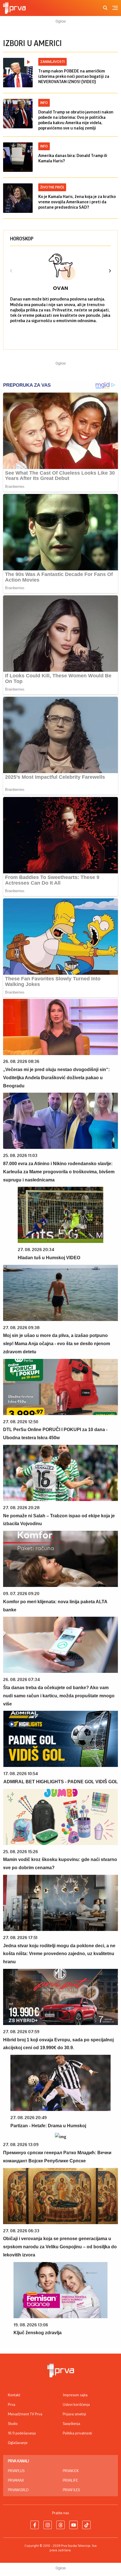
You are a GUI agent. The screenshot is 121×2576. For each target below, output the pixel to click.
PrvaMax (16, 2481)
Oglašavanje (18, 2443)
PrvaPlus (16, 2471)
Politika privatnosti (77, 2433)
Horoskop (22, 239)
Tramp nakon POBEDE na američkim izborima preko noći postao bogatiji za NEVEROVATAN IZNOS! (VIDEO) (74, 76)
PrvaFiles (71, 2490)
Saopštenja (71, 2424)
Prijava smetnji (74, 2414)
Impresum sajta (75, 2395)
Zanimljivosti (52, 62)
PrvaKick (71, 2471)
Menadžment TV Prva (25, 2414)
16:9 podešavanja (22, 2433)
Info (44, 103)
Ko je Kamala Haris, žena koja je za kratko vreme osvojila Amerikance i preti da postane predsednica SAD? (77, 202)
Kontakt (14, 2395)
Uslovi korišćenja (76, 2405)
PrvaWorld (18, 2490)
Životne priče (52, 187)
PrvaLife (70, 2481)
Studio (13, 2424)
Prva (12, 2405)
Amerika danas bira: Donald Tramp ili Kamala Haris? (73, 158)
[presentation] (11, 272)
